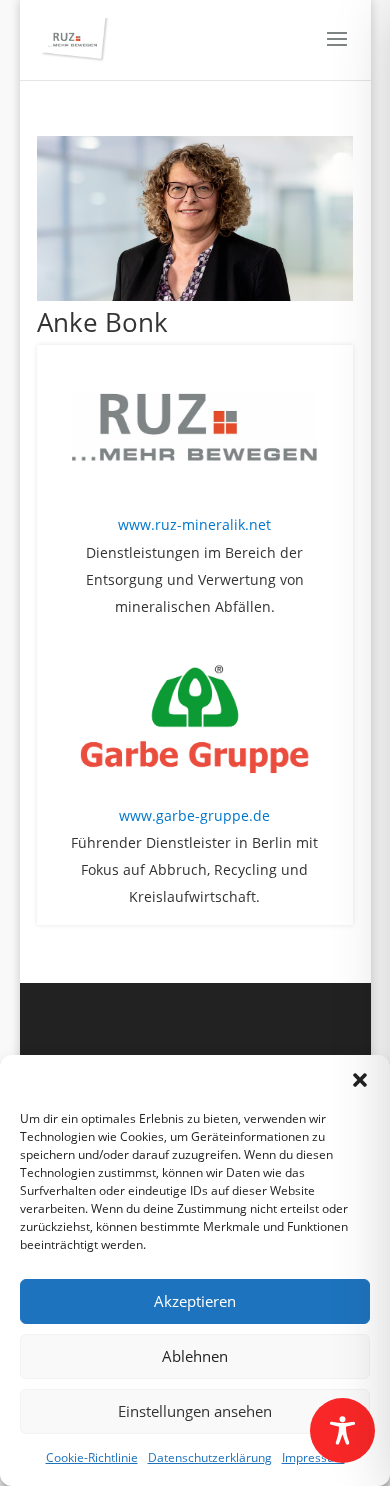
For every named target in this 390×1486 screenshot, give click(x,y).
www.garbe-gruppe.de (194, 815)
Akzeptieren (195, 1301)
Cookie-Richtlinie (92, 1457)
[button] (360, 1080)
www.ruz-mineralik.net (194, 524)
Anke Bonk (102, 322)
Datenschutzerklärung (210, 1457)
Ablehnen (195, 1356)
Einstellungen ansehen (195, 1411)
